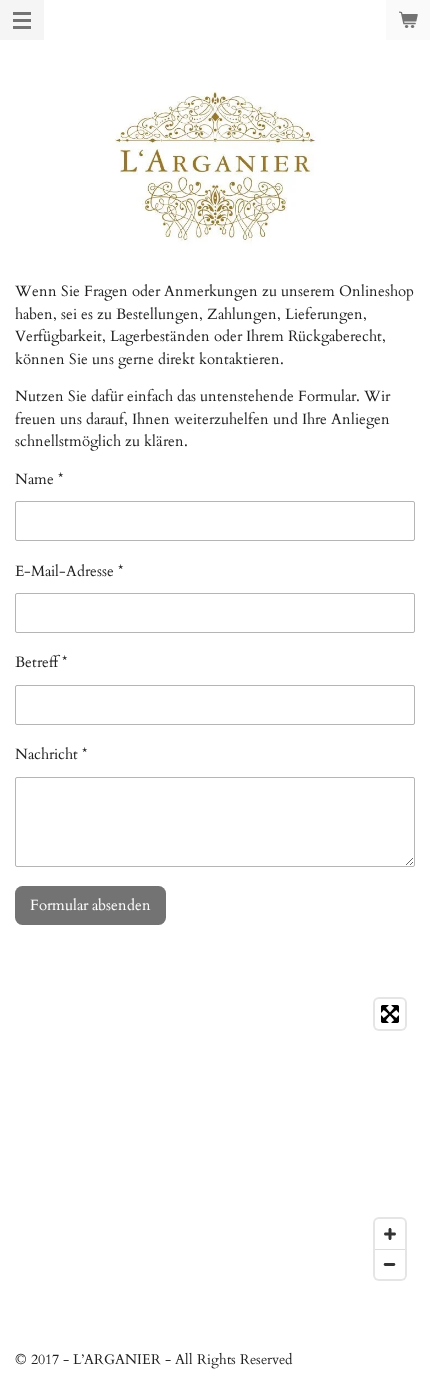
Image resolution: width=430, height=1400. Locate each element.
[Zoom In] (390, 1234)
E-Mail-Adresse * (69, 571)
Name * (39, 479)
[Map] (215, 1139)
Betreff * (41, 662)
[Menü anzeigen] (22, 20)
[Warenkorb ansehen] (408, 20)
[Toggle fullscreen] (390, 1014)
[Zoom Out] (390, 1264)
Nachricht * (51, 754)
